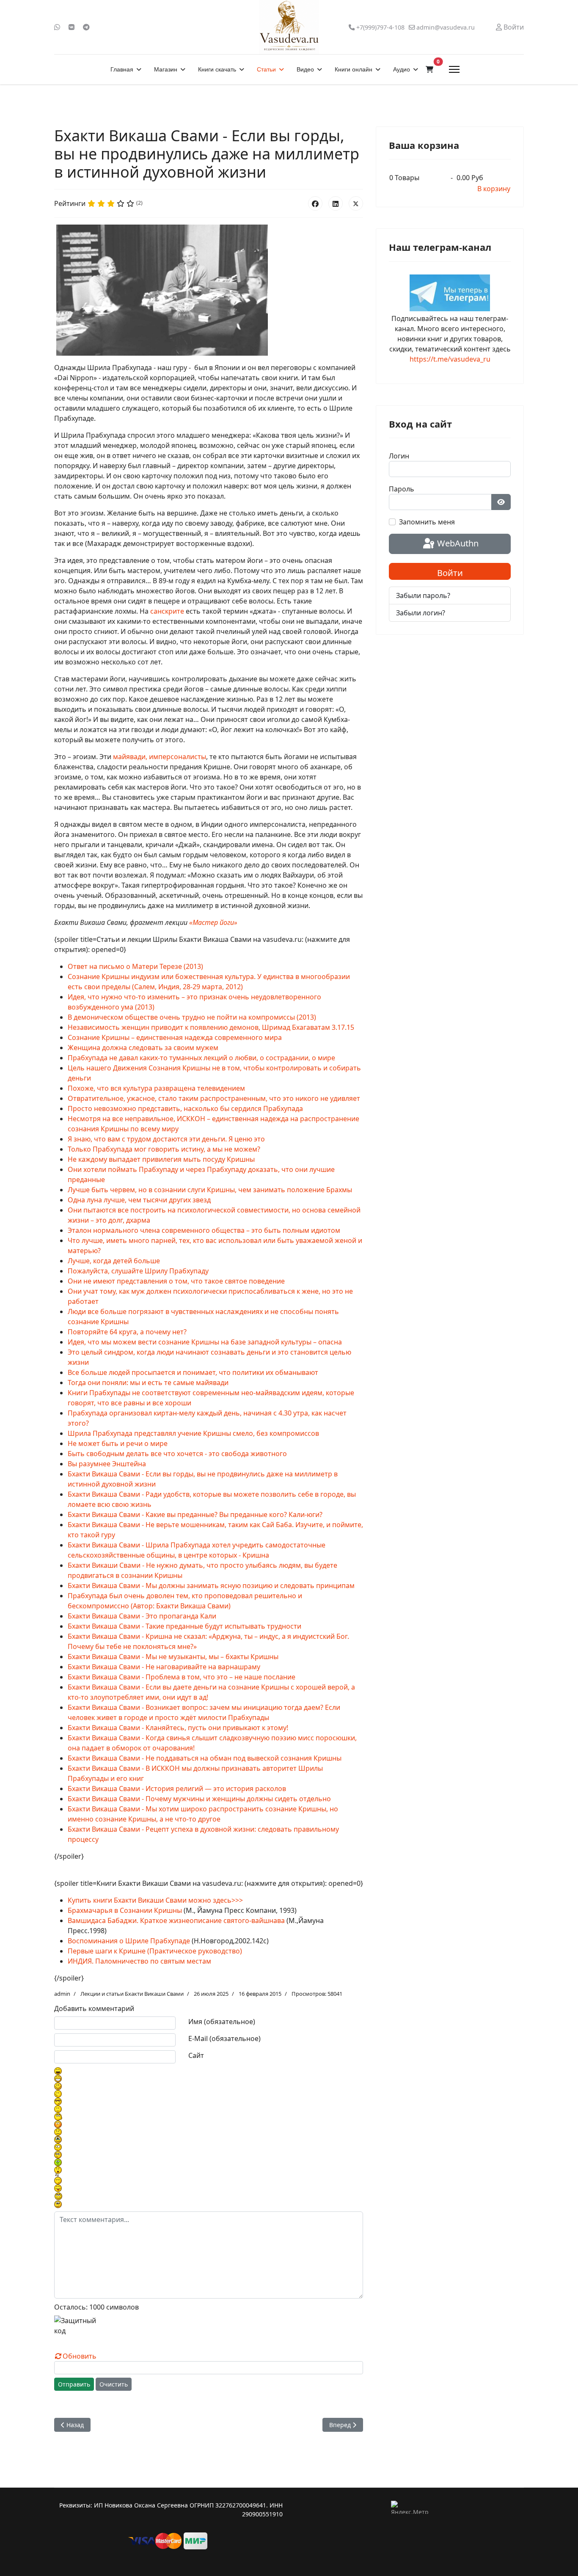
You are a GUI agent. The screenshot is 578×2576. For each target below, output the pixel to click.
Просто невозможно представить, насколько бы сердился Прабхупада (185, 1108)
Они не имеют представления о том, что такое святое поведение (176, 1281)
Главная (122, 69)
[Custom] (86, 27)
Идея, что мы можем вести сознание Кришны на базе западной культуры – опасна (205, 1342)
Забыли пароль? (423, 595)
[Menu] (454, 69)
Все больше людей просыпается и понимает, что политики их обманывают (193, 1372)
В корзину (494, 189)
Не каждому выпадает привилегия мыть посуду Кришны (161, 1159)
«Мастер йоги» (213, 922)
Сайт (196, 2055)
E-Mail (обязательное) (224, 2038)
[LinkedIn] (336, 203)
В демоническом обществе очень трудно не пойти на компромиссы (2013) (192, 1017)
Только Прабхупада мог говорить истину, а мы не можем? (164, 1149)
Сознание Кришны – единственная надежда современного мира (175, 1037)
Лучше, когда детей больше (114, 1261)
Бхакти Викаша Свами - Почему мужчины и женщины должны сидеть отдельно (199, 1799)
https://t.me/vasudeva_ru (450, 359)
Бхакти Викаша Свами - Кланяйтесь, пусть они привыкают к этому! (178, 1728)
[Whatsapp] (57, 27)
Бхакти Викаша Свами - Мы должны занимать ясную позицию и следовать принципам (211, 1586)
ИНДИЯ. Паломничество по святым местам (139, 1961)
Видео (305, 69)
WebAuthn (457, 543)
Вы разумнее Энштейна (107, 1464)
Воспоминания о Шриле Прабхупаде (129, 1941)
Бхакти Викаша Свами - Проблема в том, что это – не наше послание (182, 1677)
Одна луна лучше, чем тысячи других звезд (139, 1200)
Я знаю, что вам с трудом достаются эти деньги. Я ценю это (166, 1139)
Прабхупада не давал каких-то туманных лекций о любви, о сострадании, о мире (201, 1058)
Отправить (74, 2384)
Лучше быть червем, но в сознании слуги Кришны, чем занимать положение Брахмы (210, 1190)
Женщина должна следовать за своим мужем (143, 1048)
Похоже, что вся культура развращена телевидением (156, 1088)
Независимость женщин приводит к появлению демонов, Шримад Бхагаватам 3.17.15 (211, 1027)
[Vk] (72, 27)
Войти (450, 573)
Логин (399, 456)
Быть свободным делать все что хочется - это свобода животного (177, 1454)
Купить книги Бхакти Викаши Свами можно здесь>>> (155, 1900)
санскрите (167, 611)
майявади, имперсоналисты (160, 757)
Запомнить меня (427, 522)
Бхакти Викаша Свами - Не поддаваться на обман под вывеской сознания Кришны (205, 1758)
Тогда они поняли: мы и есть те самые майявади (148, 1383)
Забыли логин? (421, 613)
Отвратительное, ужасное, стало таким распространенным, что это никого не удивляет (214, 1098)
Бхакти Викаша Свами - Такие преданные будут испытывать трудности (184, 1626)
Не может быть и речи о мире (118, 1443)
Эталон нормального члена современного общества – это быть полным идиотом (204, 1230)
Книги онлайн (354, 69)
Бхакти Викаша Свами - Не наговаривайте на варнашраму (164, 1667)
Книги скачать (217, 69)
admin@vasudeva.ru (446, 27)
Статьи (266, 69)
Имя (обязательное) (222, 2022)
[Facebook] (315, 203)
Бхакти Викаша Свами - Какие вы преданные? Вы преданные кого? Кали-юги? (195, 1514)
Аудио (402, 69)
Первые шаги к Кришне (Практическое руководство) (155, 1951)
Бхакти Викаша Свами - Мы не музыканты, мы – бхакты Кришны (173, 1657)
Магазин (166, 69)
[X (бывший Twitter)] (356, 203)
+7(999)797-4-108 (380, 27)
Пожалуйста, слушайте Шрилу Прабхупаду (138, 1271)
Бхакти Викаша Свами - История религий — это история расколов (177, 1789)
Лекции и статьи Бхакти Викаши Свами (132, 1994)
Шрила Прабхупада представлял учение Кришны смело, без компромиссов (193, 1433)
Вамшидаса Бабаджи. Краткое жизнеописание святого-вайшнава (176, 1920)
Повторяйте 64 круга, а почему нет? (127, 1332)
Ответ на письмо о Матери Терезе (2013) (135, 966)
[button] (429, 69)
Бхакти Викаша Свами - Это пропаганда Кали (142, 1616)
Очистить (114, 2384)
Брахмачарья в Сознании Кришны (125, 1910)
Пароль (402, 489)
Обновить (80, 2356)
